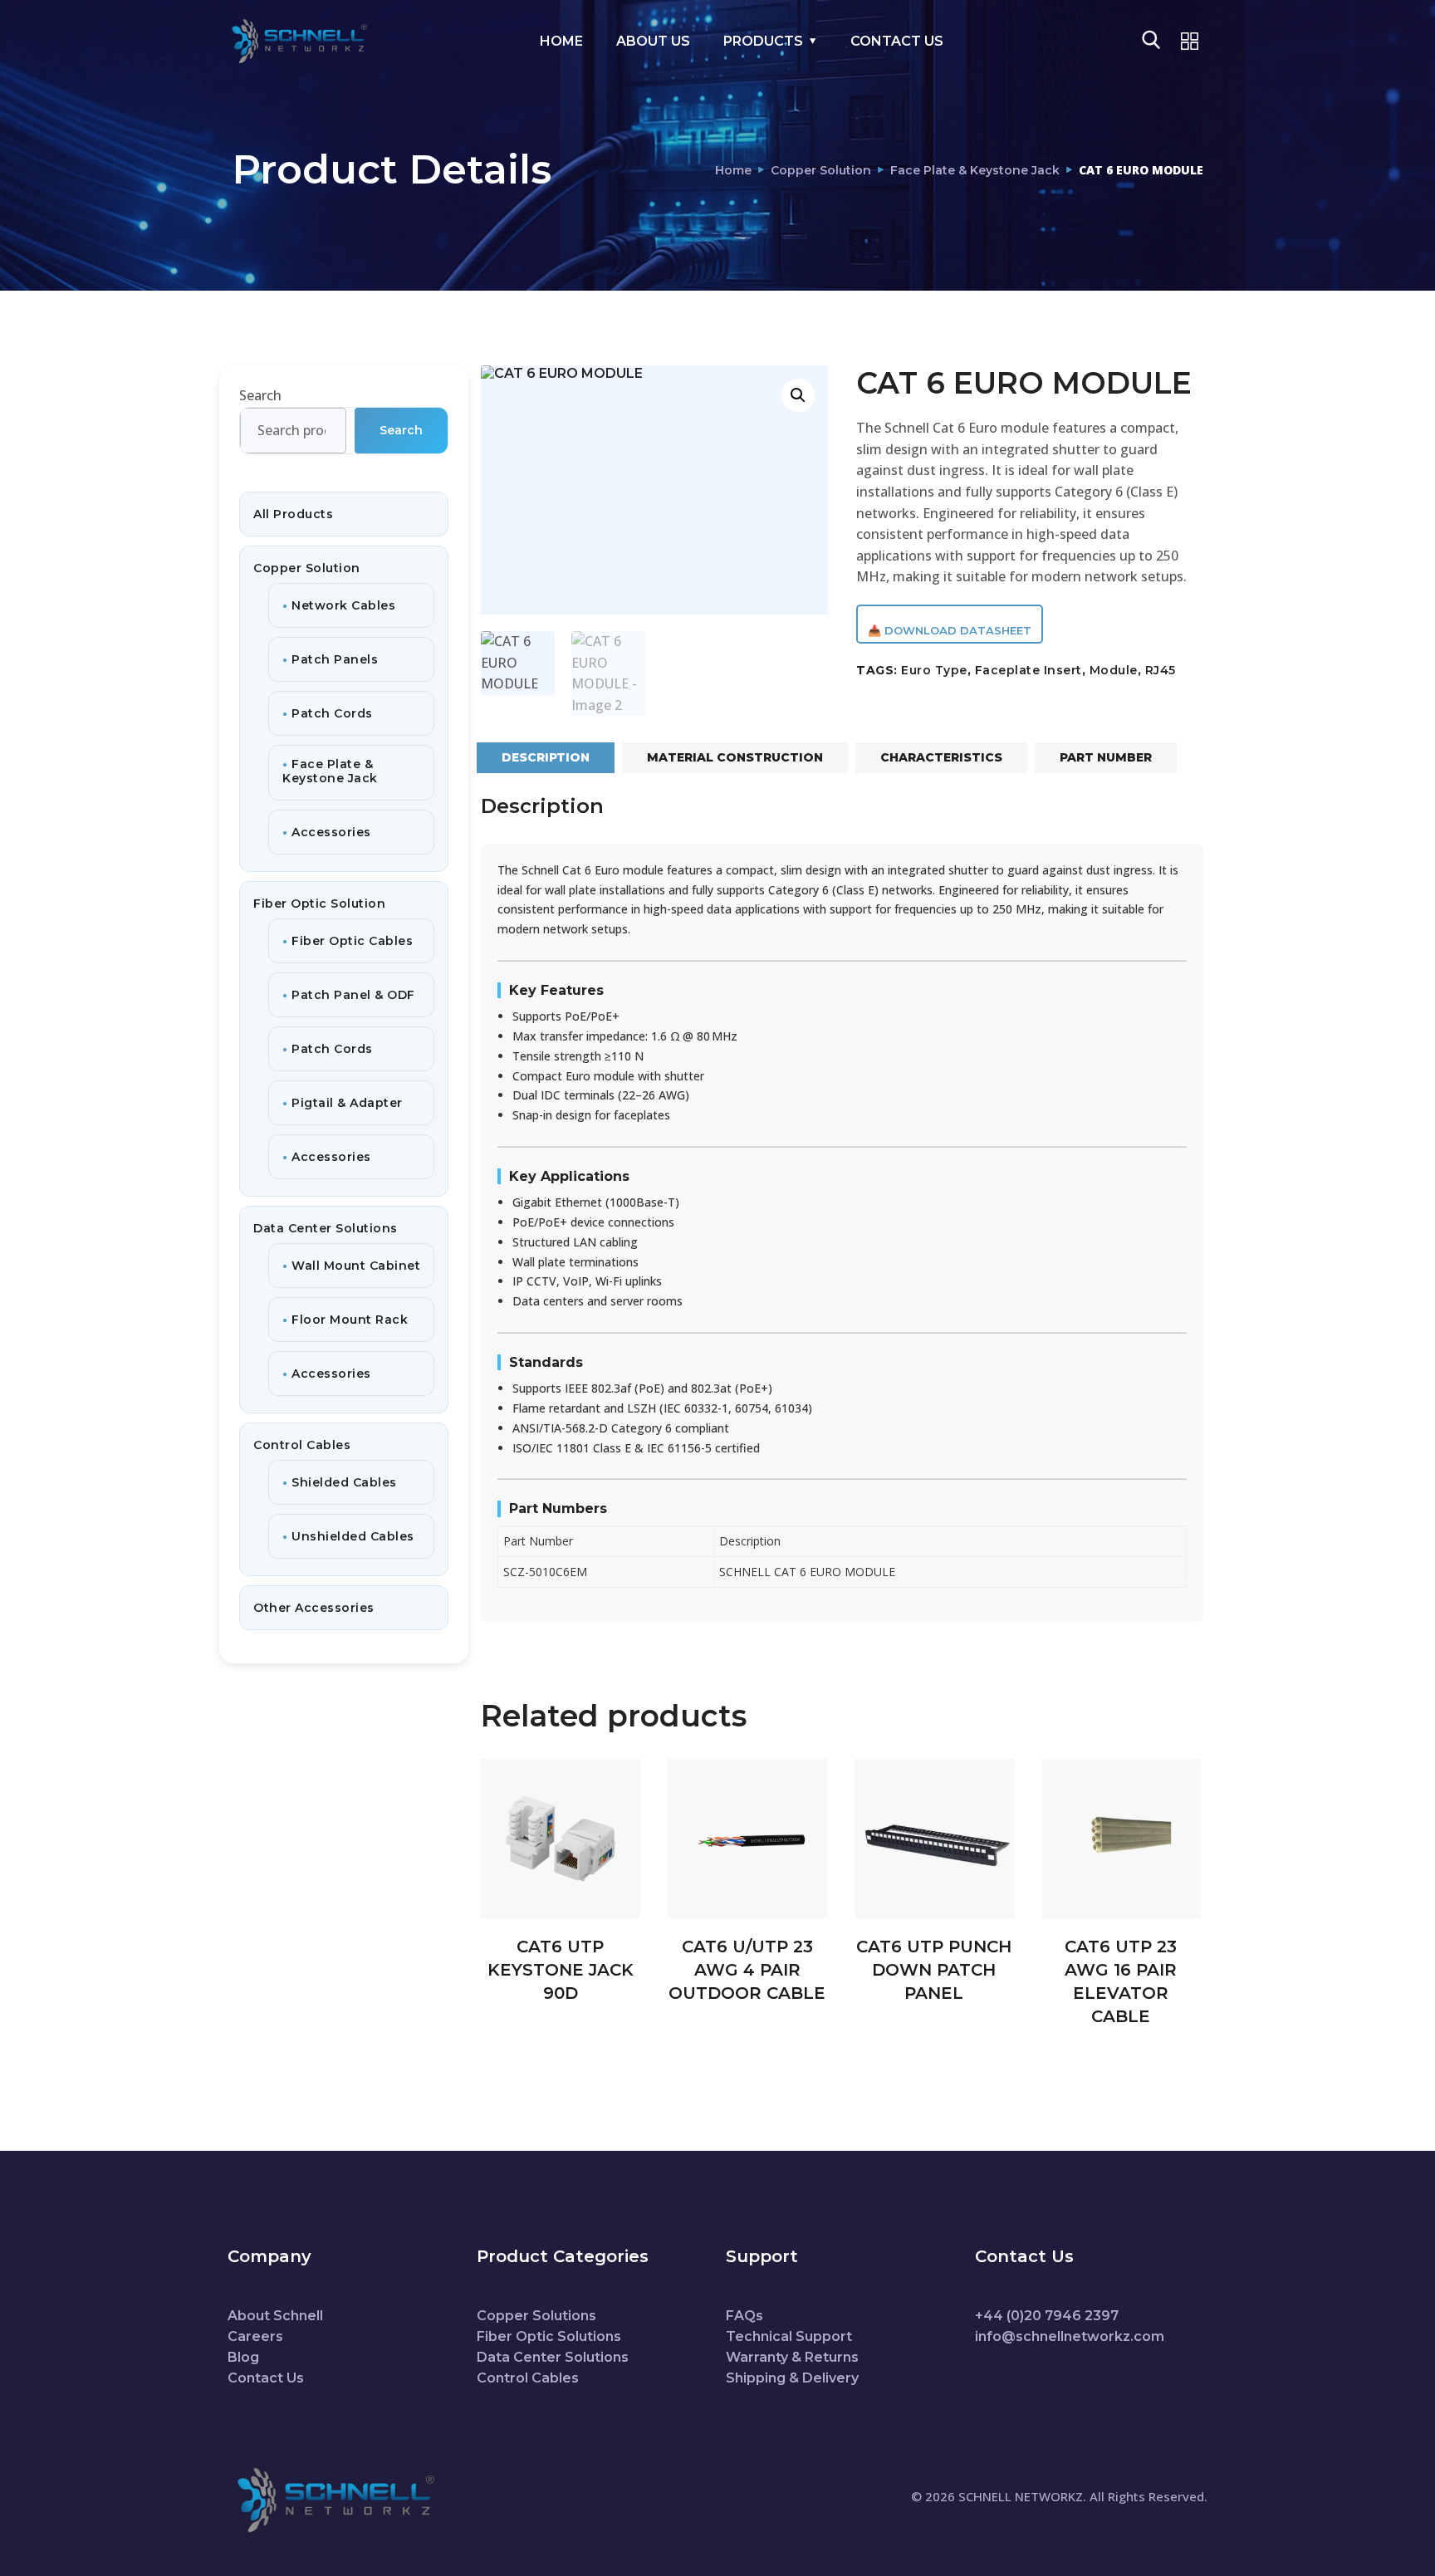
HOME (561, 41)
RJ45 (1161, 670)
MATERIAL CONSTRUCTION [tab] (735, 757)
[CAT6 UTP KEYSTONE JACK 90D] (561, 1839)
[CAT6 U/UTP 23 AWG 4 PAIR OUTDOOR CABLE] (747, 1839)
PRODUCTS (763, 41)
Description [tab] (546, 757)
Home (733, 170)
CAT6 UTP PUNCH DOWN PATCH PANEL (934, 1970)
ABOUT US (653, 41)
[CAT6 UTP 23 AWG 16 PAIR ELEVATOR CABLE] (1121, 1839)
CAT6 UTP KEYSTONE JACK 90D (561, 1970)
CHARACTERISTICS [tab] (941, 757)
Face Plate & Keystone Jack (975, 170)
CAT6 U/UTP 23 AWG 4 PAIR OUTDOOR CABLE (747, 1970)
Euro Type (934, 670)
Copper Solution (821, 170)
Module (1114, 670)
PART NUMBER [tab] (1106, 757)
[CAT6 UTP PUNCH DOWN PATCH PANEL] (934, 1839)
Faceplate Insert (1028, 670)
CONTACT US (897, 41)
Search (260, 395)
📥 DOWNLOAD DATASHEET (950, 630)
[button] (798, 395)
